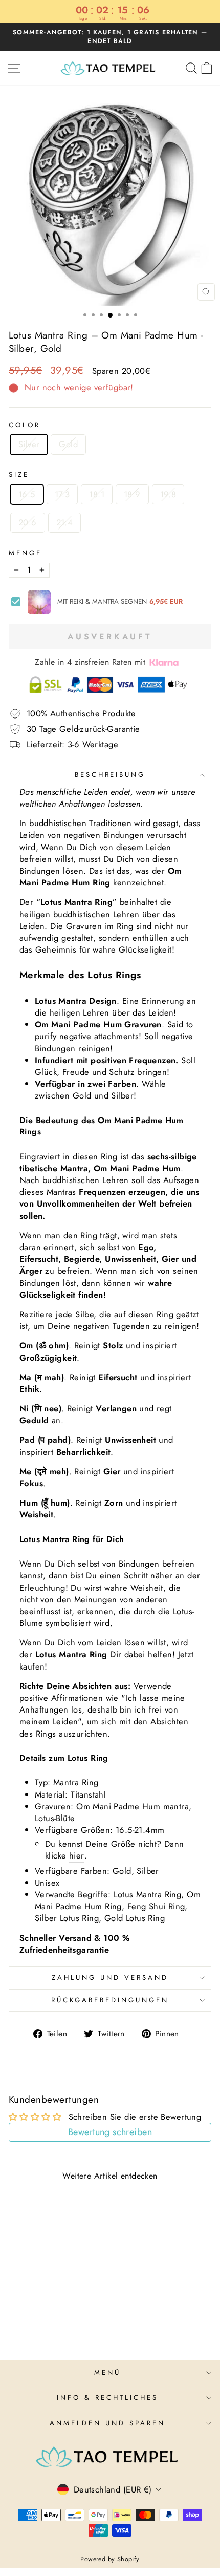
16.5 (27, 494)
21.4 (65, 522)
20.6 (28, 522)
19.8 (168, 494)
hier (77, 1856)
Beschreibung (110, 775)
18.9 (132, 494)
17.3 (62, 494)
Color (25, 425)
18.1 (97, 494)
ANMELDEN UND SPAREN (107, 2423)
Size (19, 475)
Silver (29, 444)
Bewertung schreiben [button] (110, 2132)
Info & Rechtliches (107, 2398)
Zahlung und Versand (110, 1978)
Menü (107, 2372)
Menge (25, 553)
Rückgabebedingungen (110, 2000)
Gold (68, 444)
